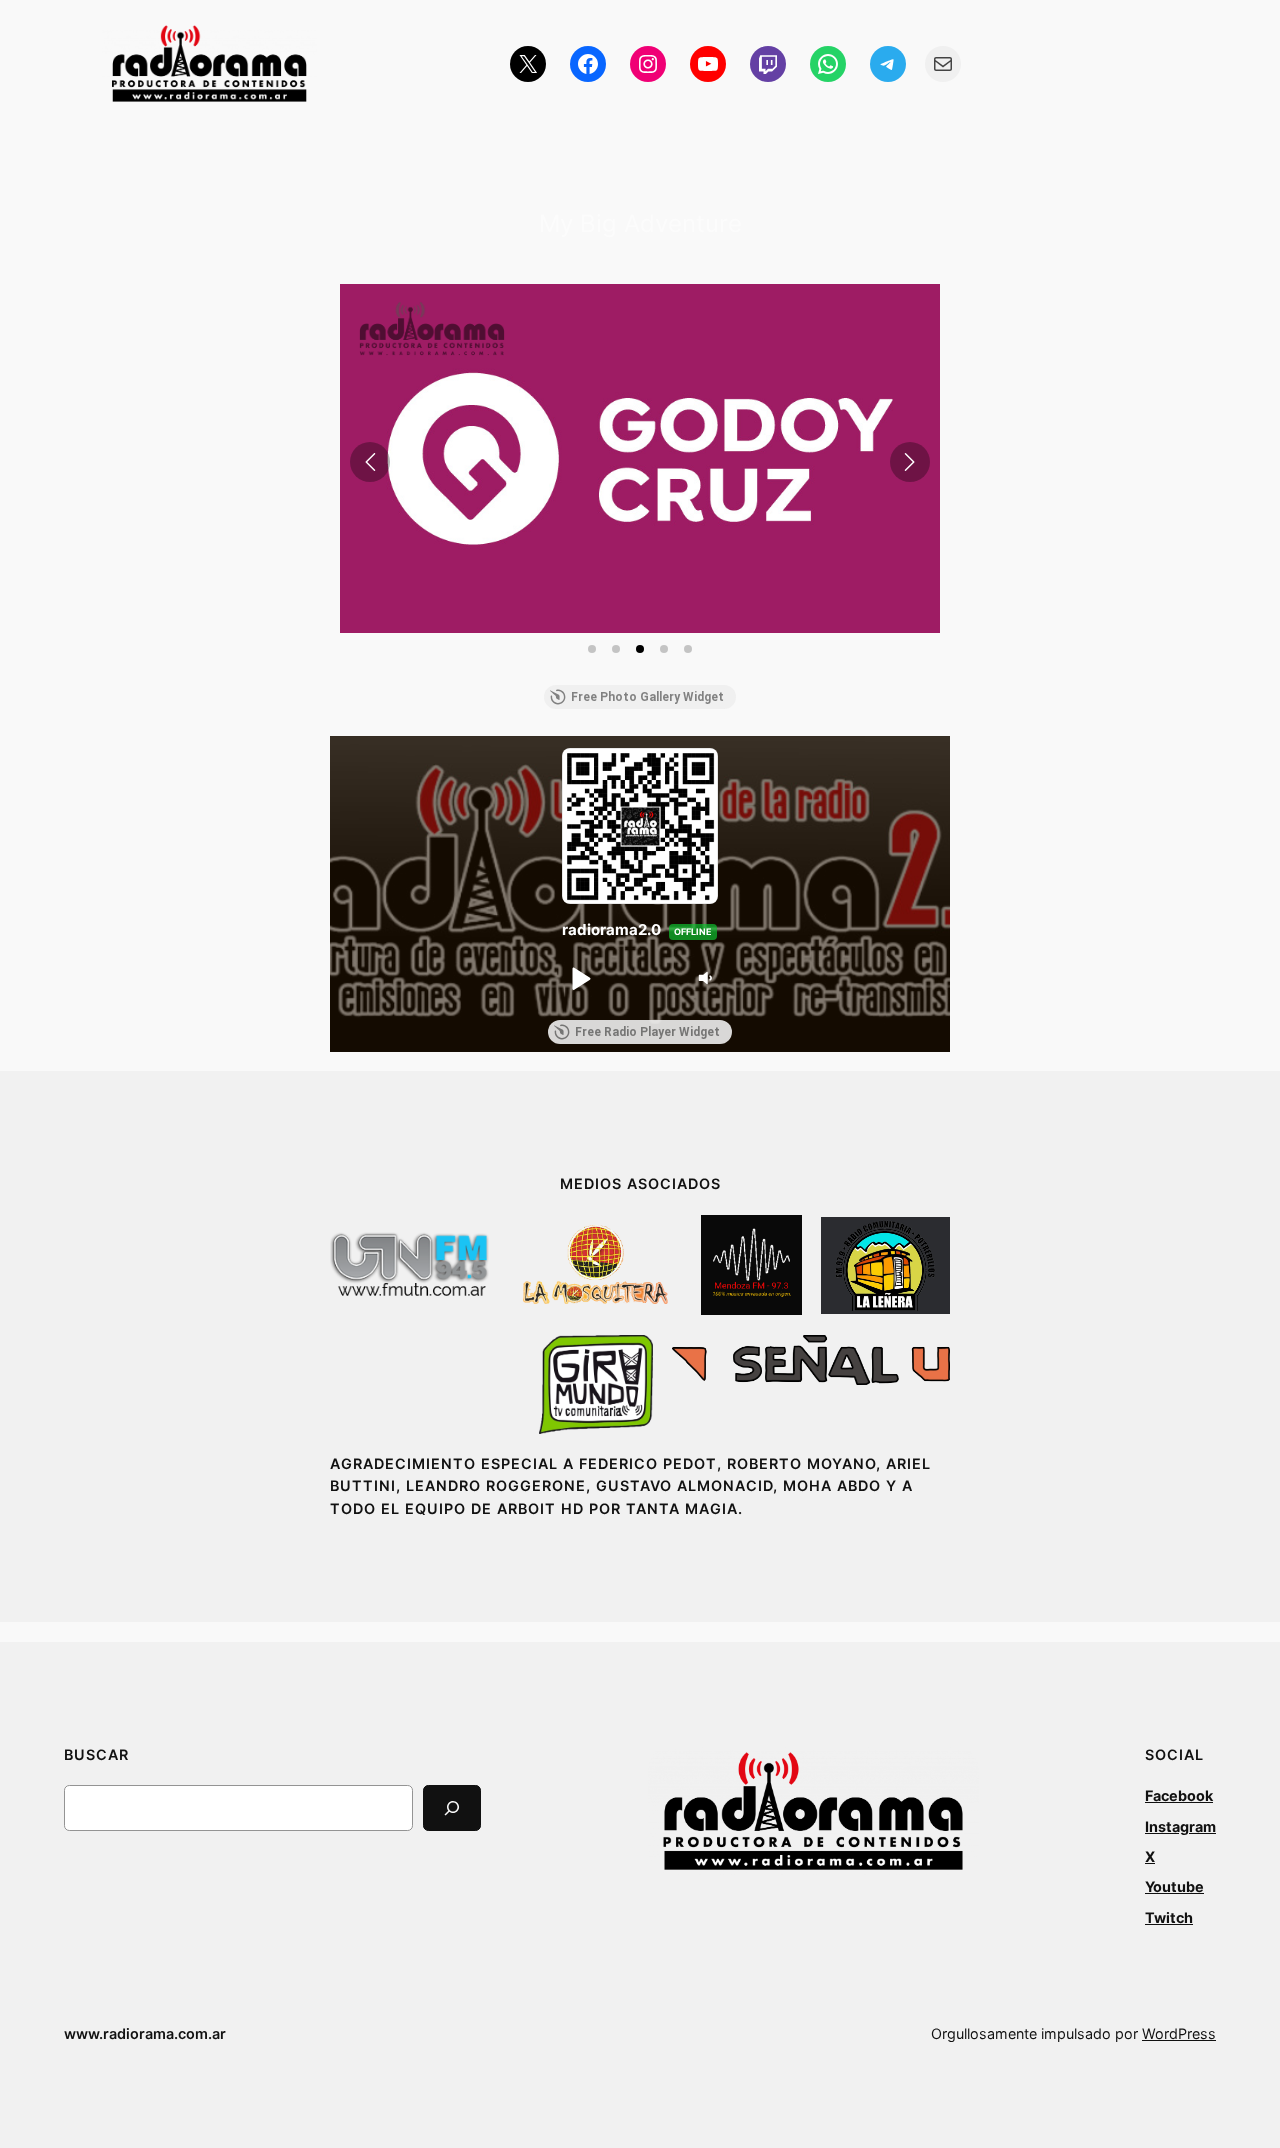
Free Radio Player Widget (647, 1032)
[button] (640, 458)
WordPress (1179, 2033)
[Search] (452, 1807)
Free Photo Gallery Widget (647, 697)
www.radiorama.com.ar (145, 2033)
